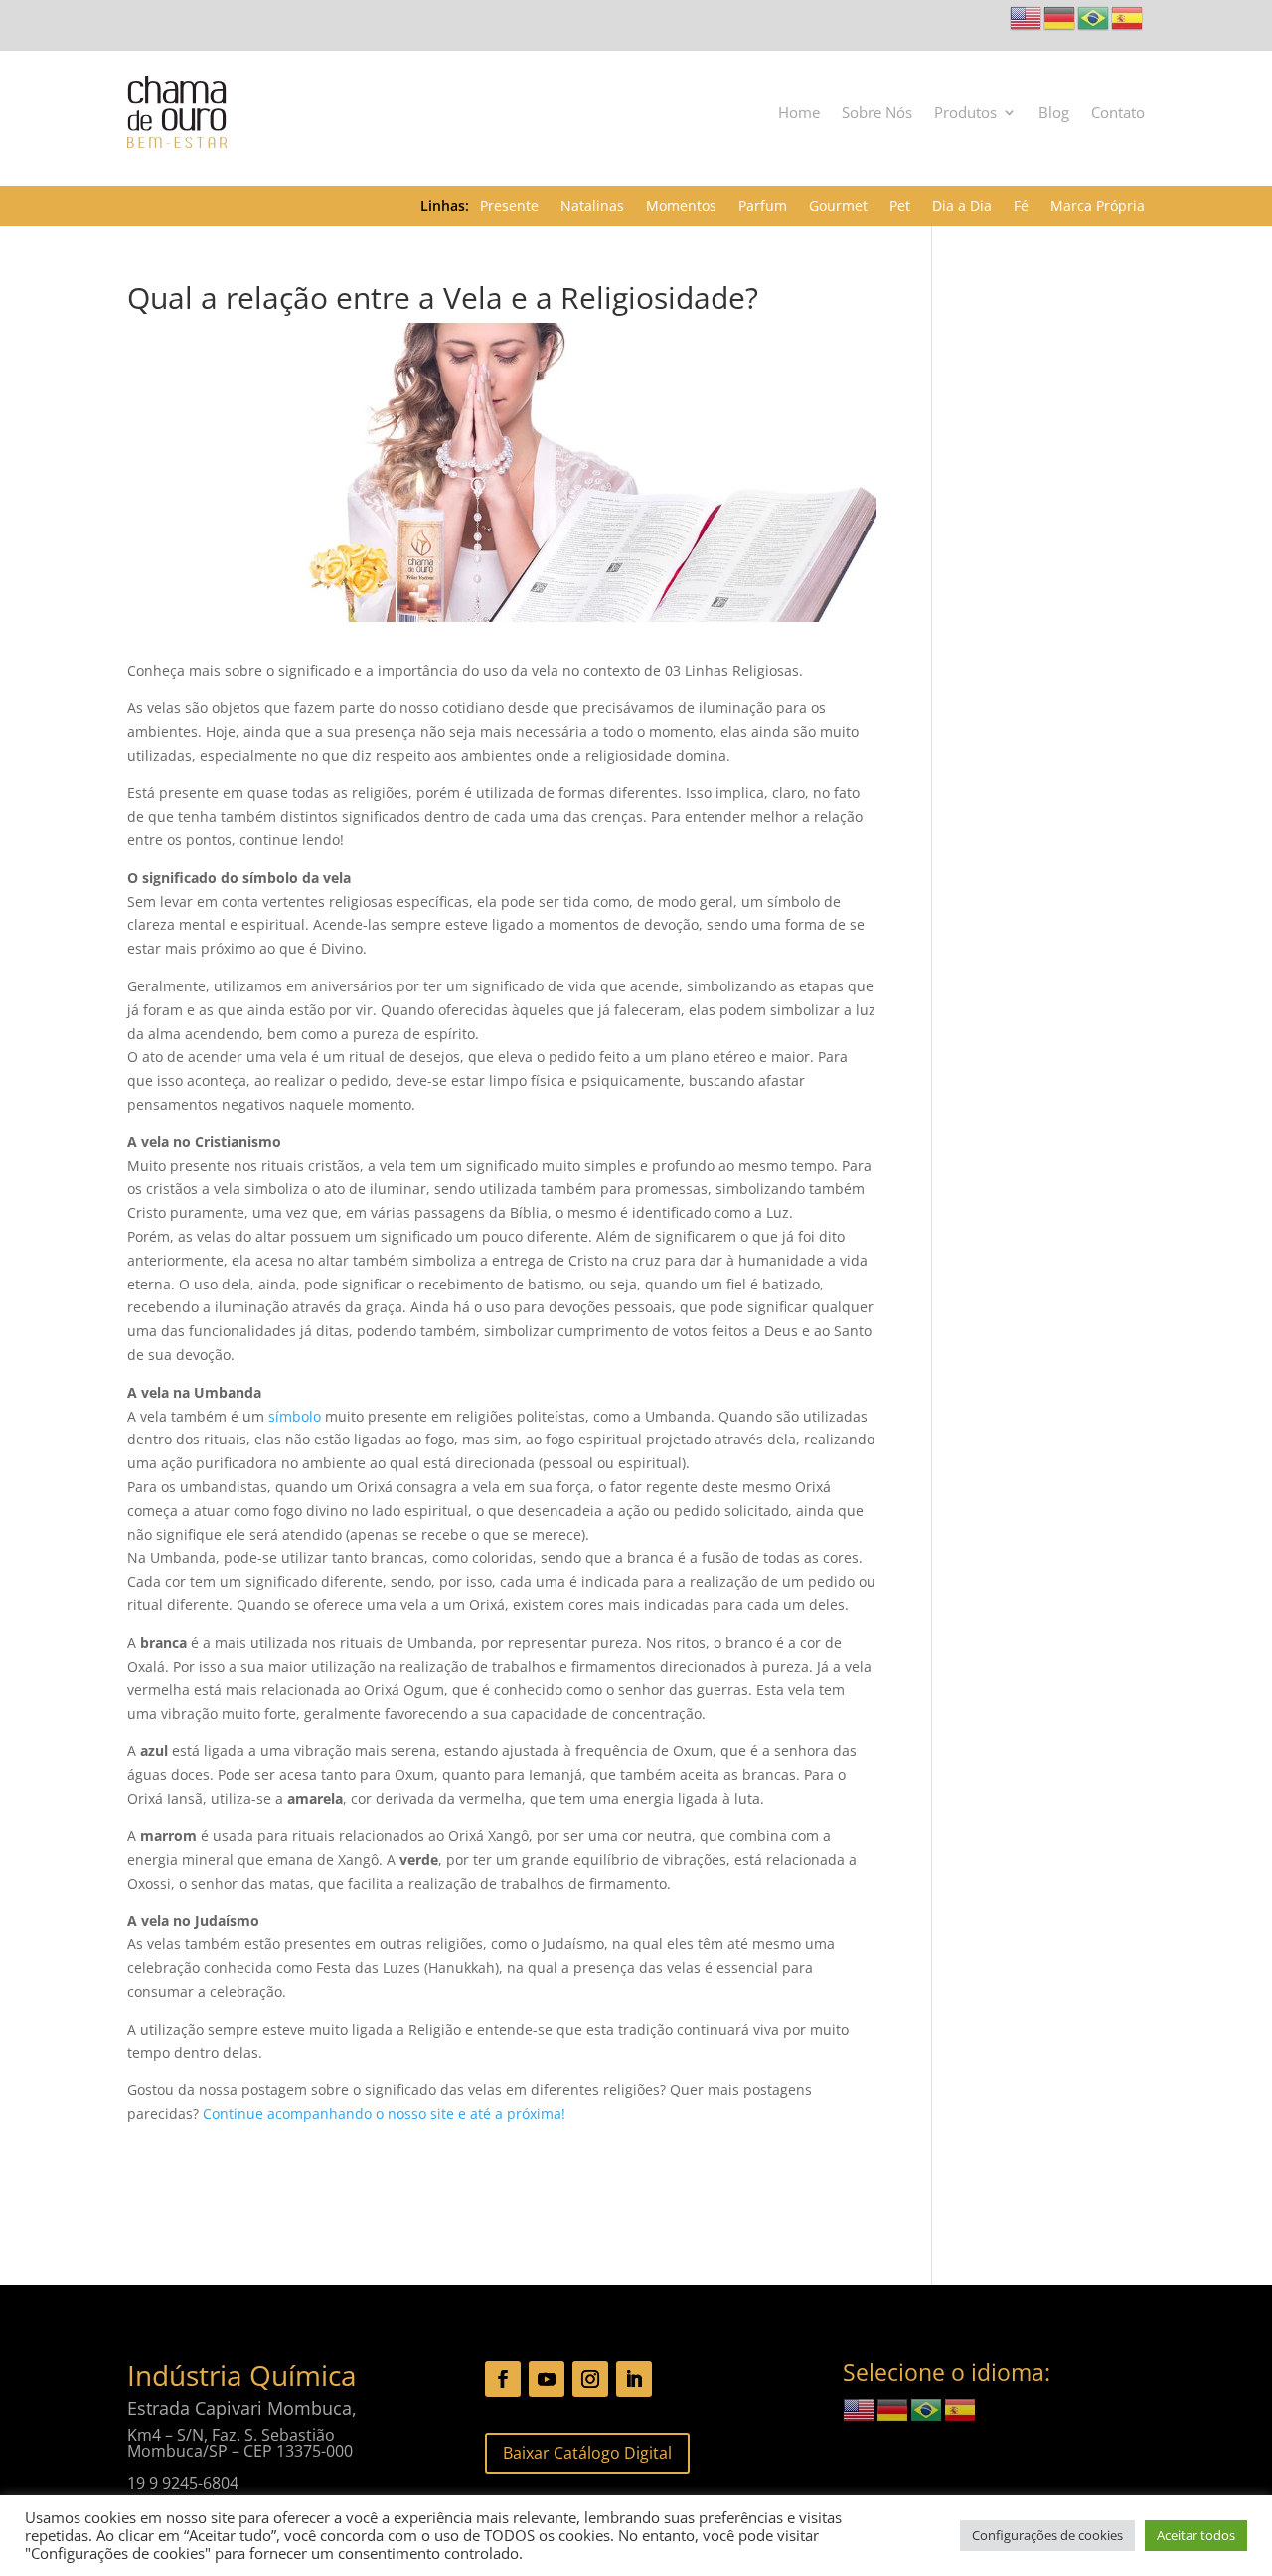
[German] (1060, 16)
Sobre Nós (877, 112)
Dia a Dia (962, 207)
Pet (900, 207)
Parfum (763, 207)
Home (799, 112)
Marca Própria (1098, 207)
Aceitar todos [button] (1196, 2535)
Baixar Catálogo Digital (587, 2453)
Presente (509, 207)
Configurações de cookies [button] (1047, 2535)
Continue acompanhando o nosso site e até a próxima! (384, 2114)
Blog (1054, 112)
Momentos (681, 207)
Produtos (965, 112)
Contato (1118, 112)
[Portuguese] (1094, 16)
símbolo (295, 1416)
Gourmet (838, 207)
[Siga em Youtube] (547, 2379)
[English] (1027, 16)
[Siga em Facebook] (503, 2379)
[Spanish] (1128, 16)
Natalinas (592, 207)
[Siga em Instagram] (590, 2379)
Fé (1021, 207)
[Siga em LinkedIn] (634, 2379)
